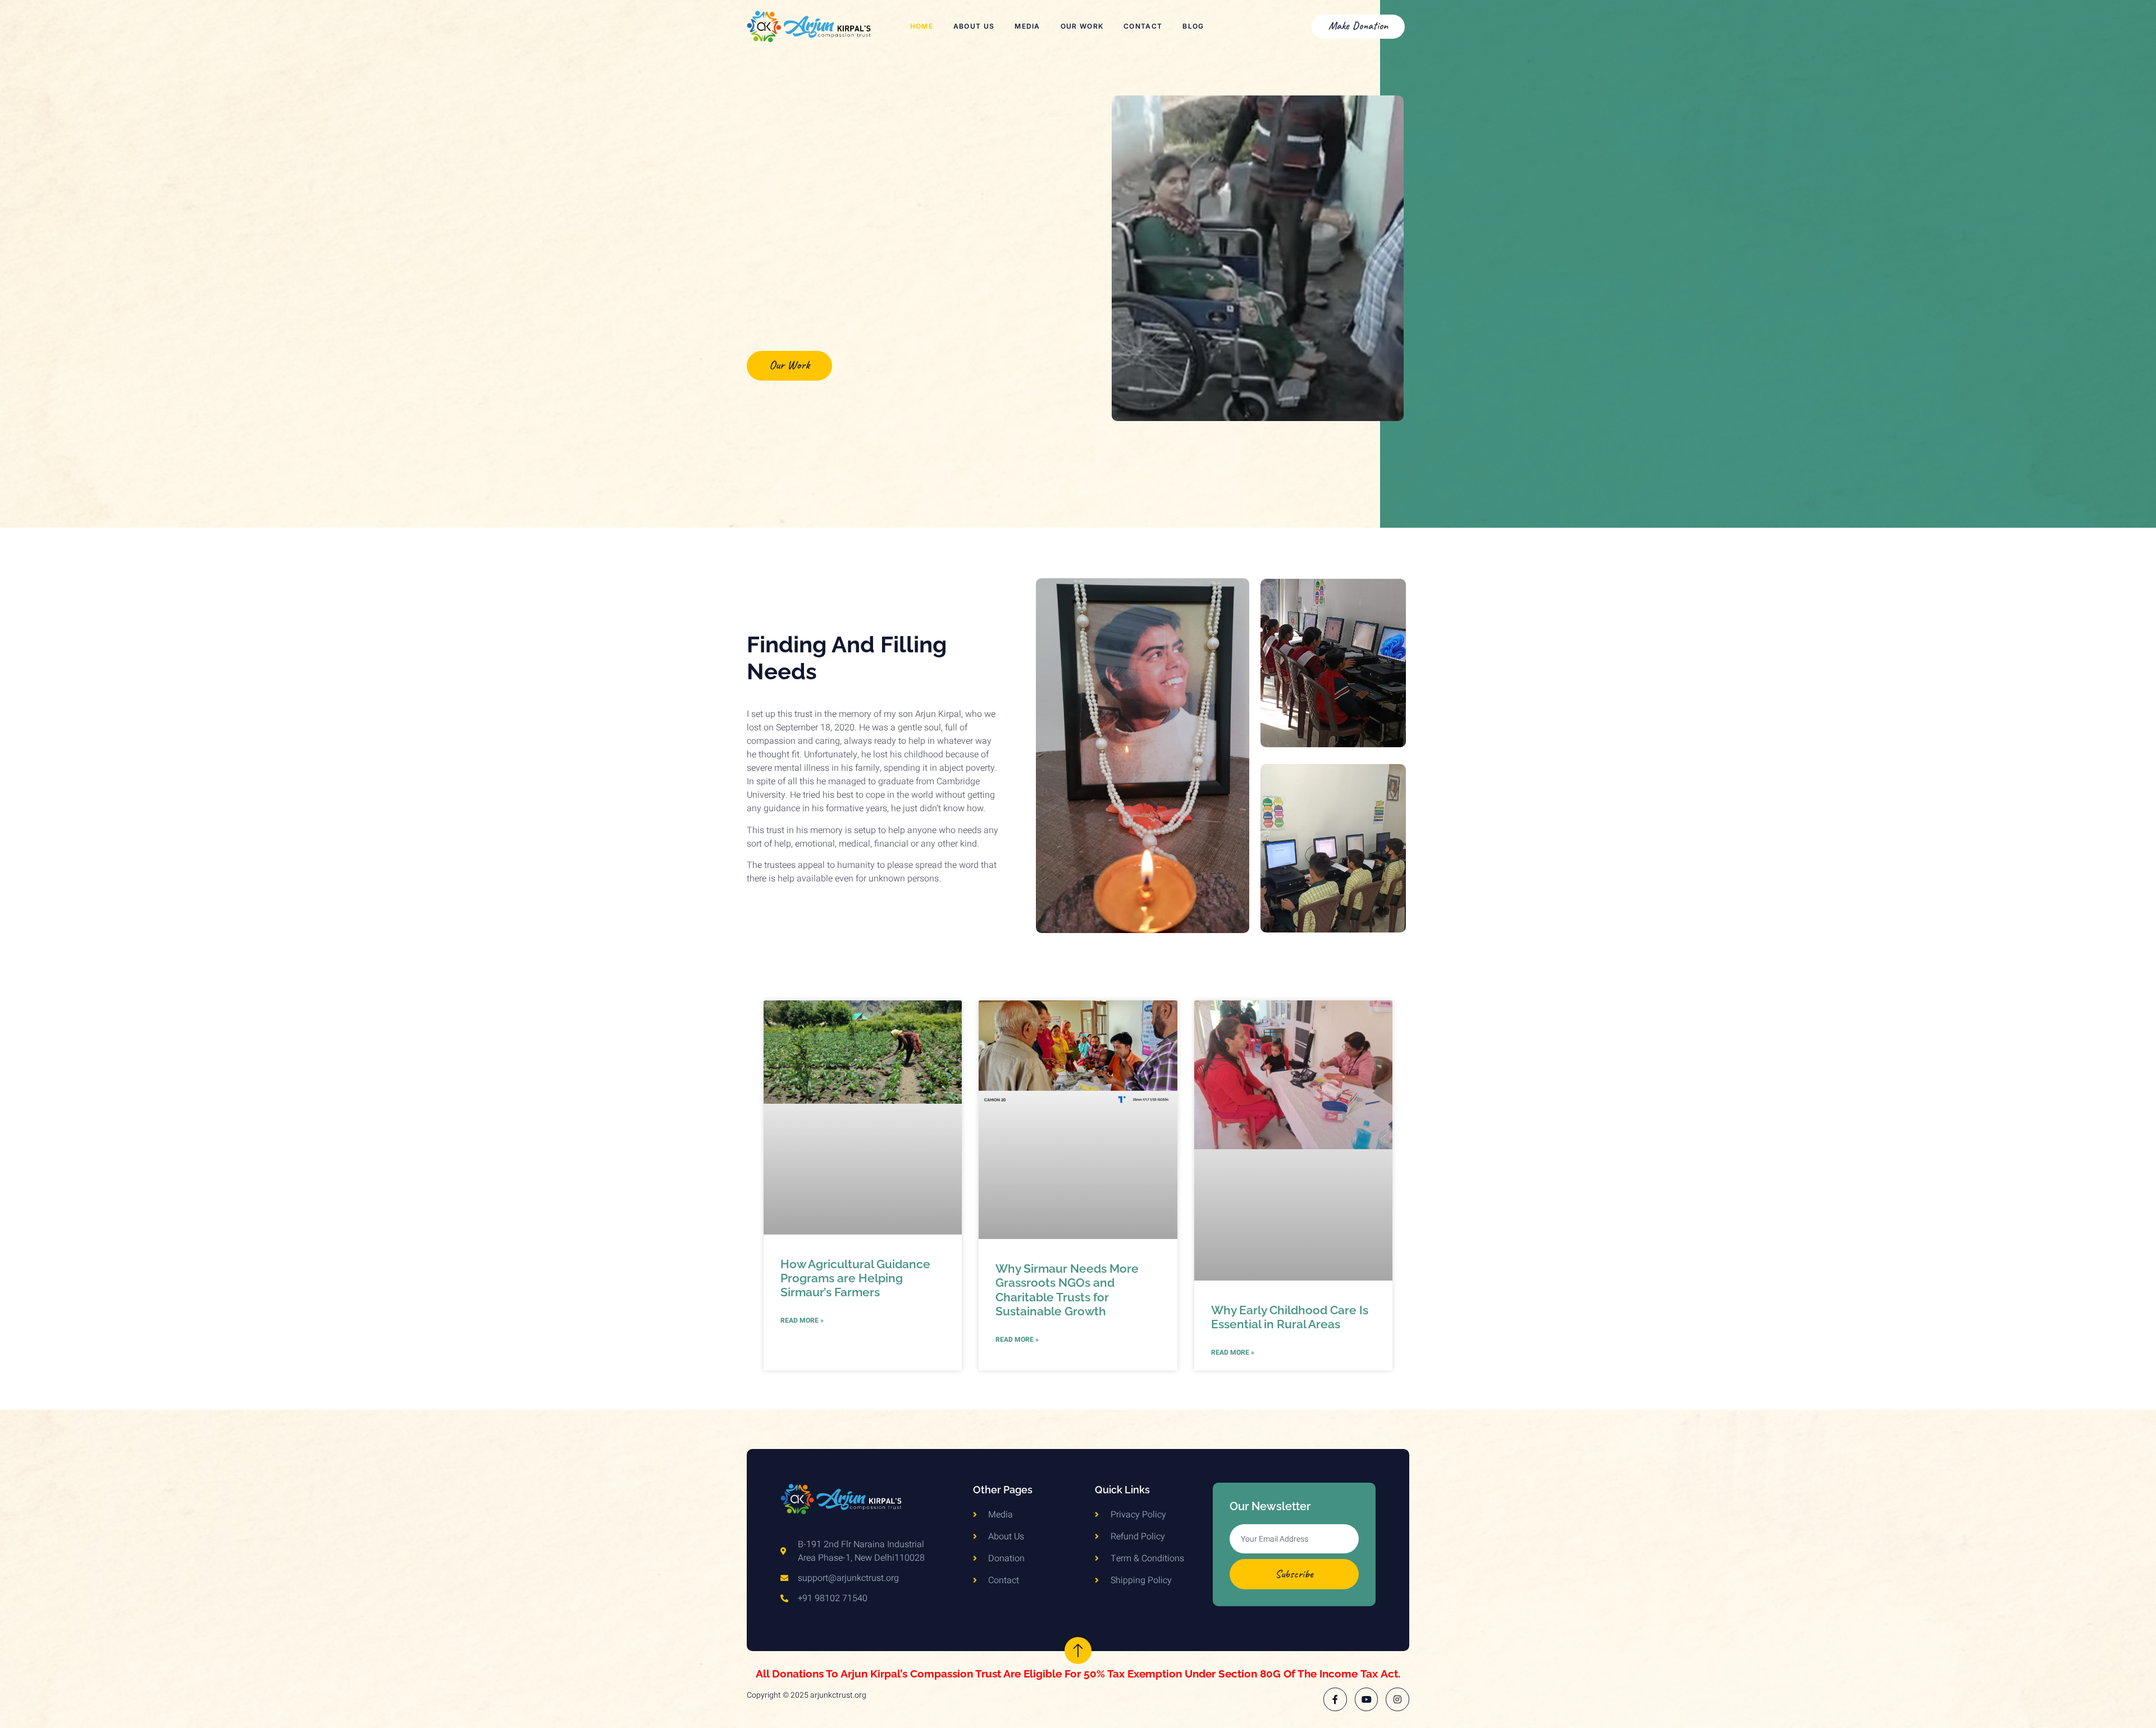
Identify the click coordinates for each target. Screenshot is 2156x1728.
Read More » (802, 1320)
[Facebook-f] (1335, 1699)
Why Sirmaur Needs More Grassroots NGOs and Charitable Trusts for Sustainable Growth (1067, 1290)
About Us (974, 26)
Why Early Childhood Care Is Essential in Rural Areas (1290, 1317)
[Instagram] (1397, 1699)
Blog (1193, 26)
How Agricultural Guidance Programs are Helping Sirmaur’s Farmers (855, 1278)
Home (922, 26)
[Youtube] (1367, 1699)
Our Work (1082, 26)
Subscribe (1294, 1574)
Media (1027, 26)
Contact (1143, 26)
